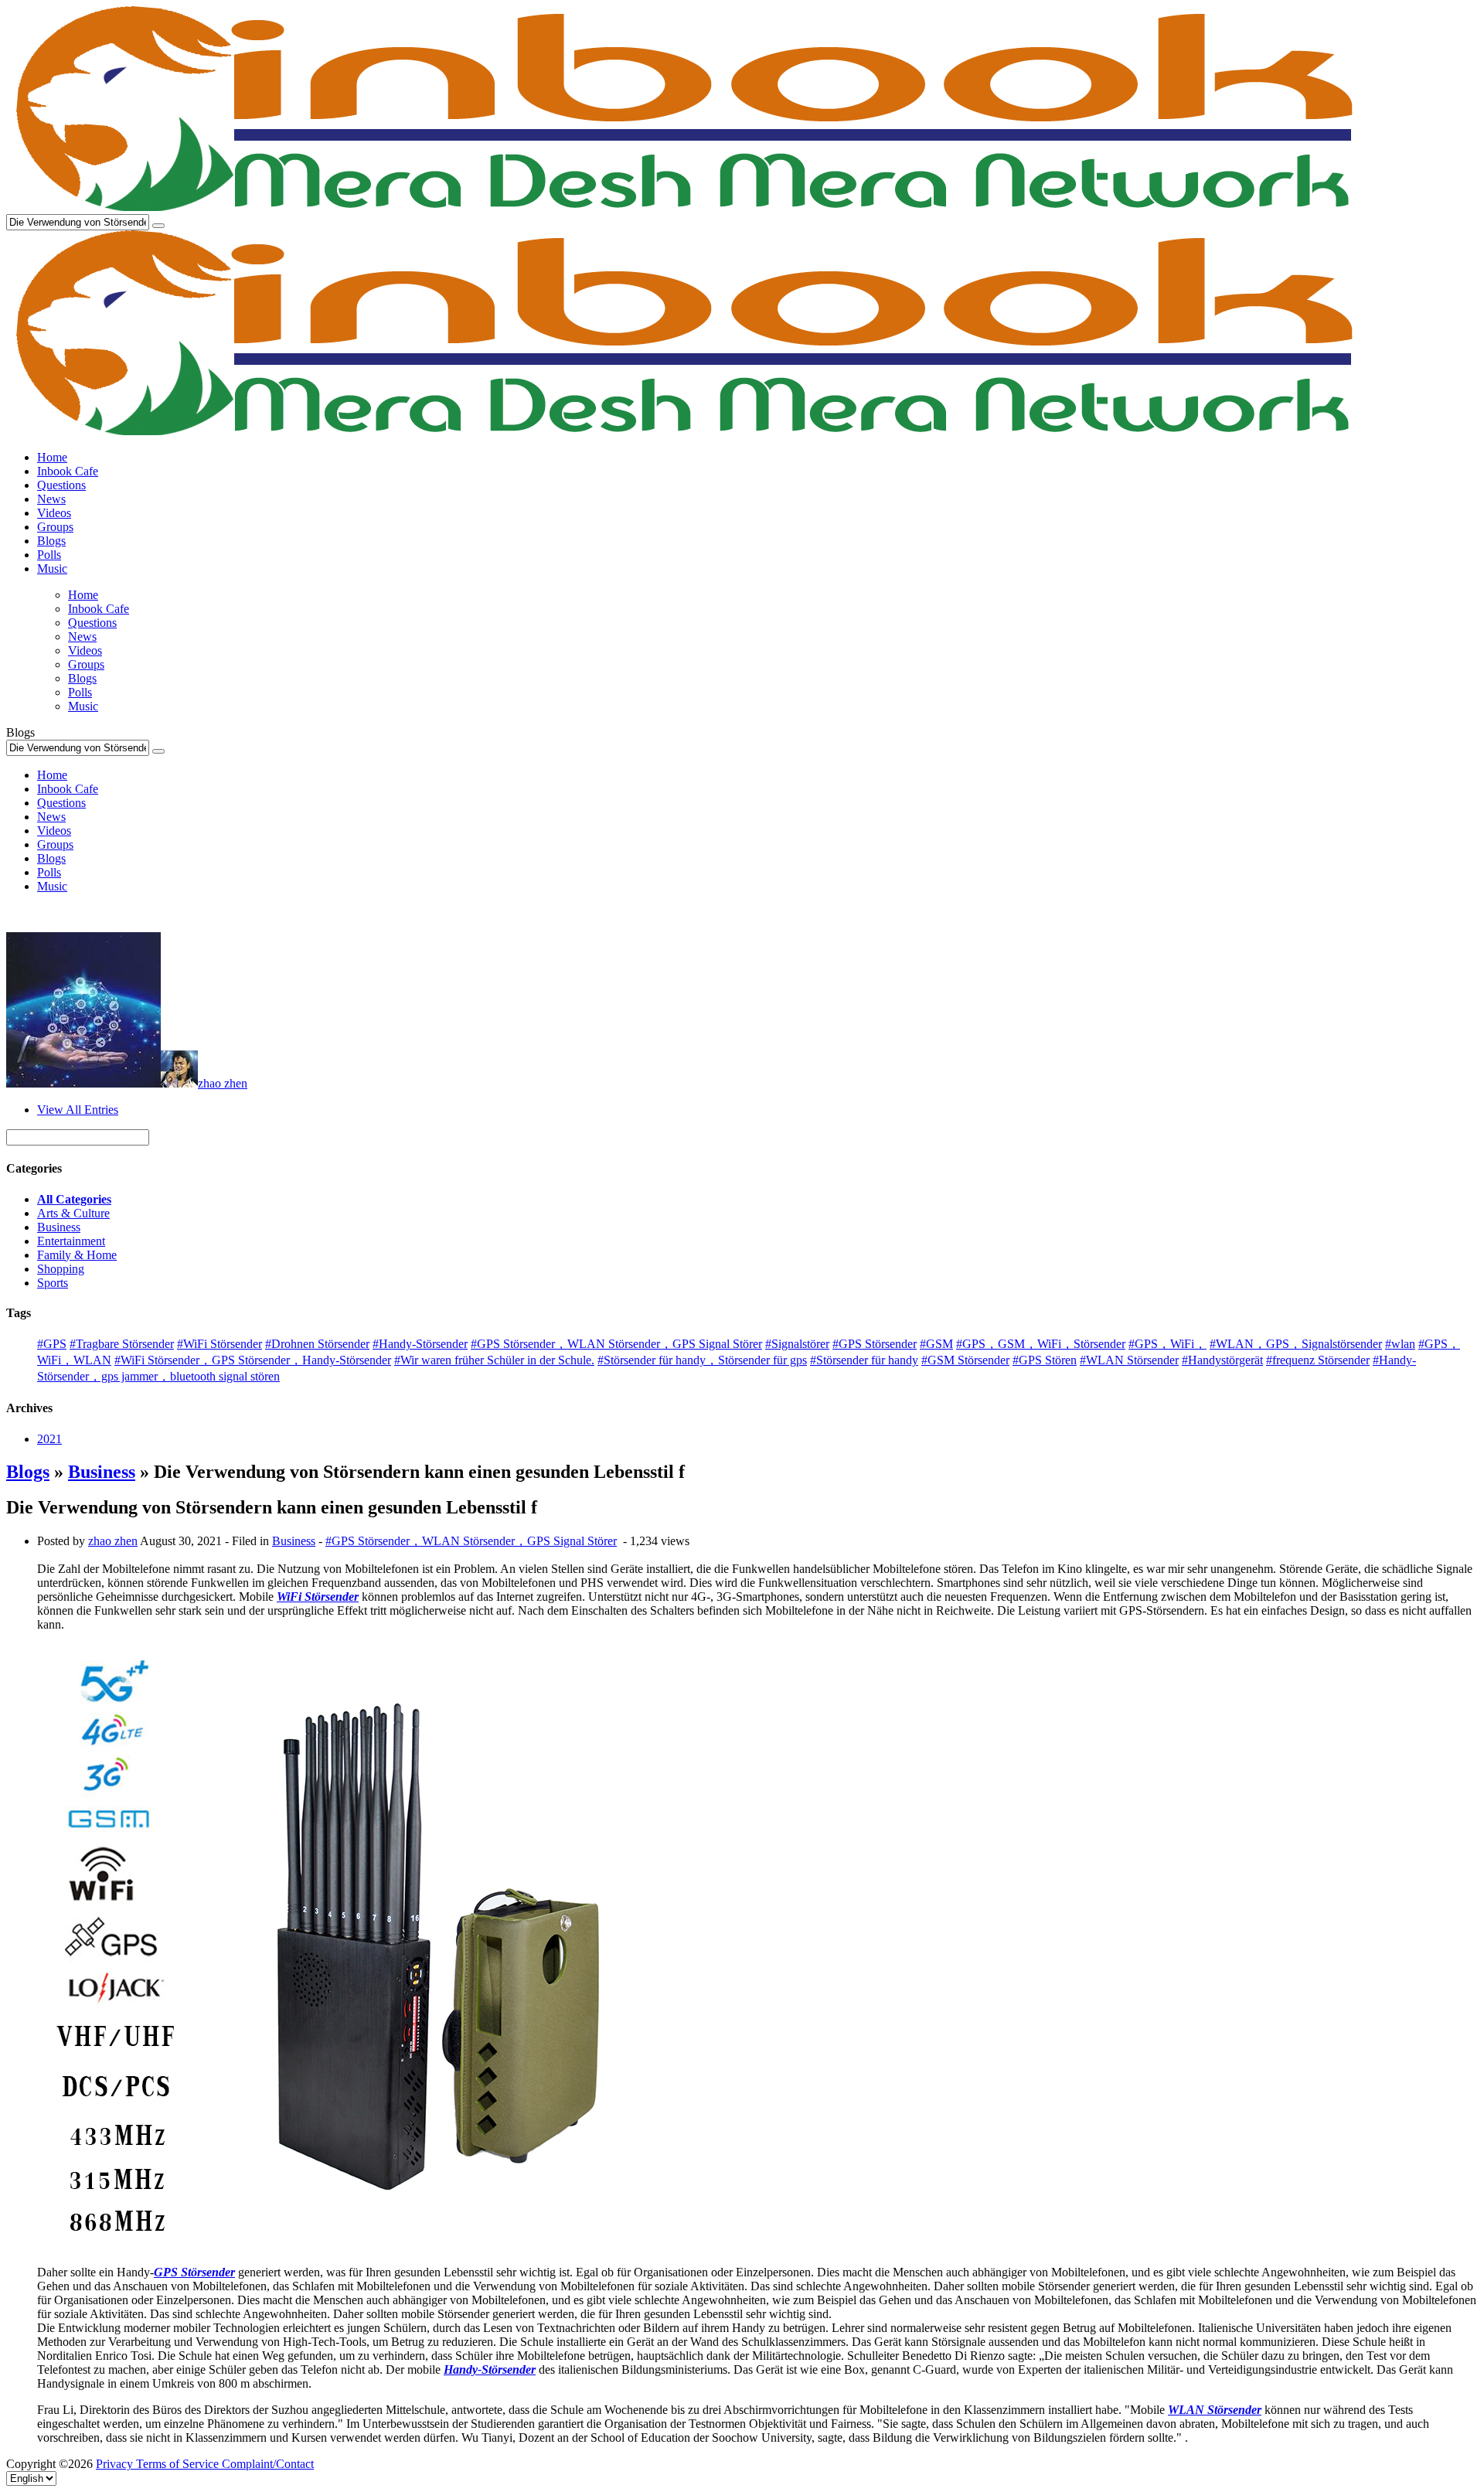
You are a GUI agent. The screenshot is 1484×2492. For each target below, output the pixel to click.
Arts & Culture (73, 1213)
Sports (53, 1283)
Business (59, 1227)
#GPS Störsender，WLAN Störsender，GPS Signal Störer (616, 1344)
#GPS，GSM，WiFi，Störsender (1041, 1344)
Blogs (28, 1472)
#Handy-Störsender (420, 1344)
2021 (49, 1439)
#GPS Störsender (875, 1344)
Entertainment (71, 1241)
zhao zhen (223, 1083)
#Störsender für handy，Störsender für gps (702, 1360)
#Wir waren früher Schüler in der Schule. (494, 1360)
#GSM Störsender (965, 1360)
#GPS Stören (1045, 1360)
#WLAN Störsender (1129, 1360)
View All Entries (78, 1110)
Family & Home (77, 1255)
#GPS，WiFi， (1167, 1344)
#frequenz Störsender (1318, 1360)
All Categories (74, 1199)
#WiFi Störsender (220, 1344)
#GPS (52, 1344)
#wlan (1400, 1344)
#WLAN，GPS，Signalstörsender (1296, 1344)
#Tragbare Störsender (122, 1344)
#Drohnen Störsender (317, 1344)
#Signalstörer (797, 1344)
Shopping (61, 1269)
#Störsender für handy (864, 1360)
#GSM (936, 1344)
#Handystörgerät (1222, 1360)
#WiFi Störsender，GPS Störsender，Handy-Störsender (253, 1360)
